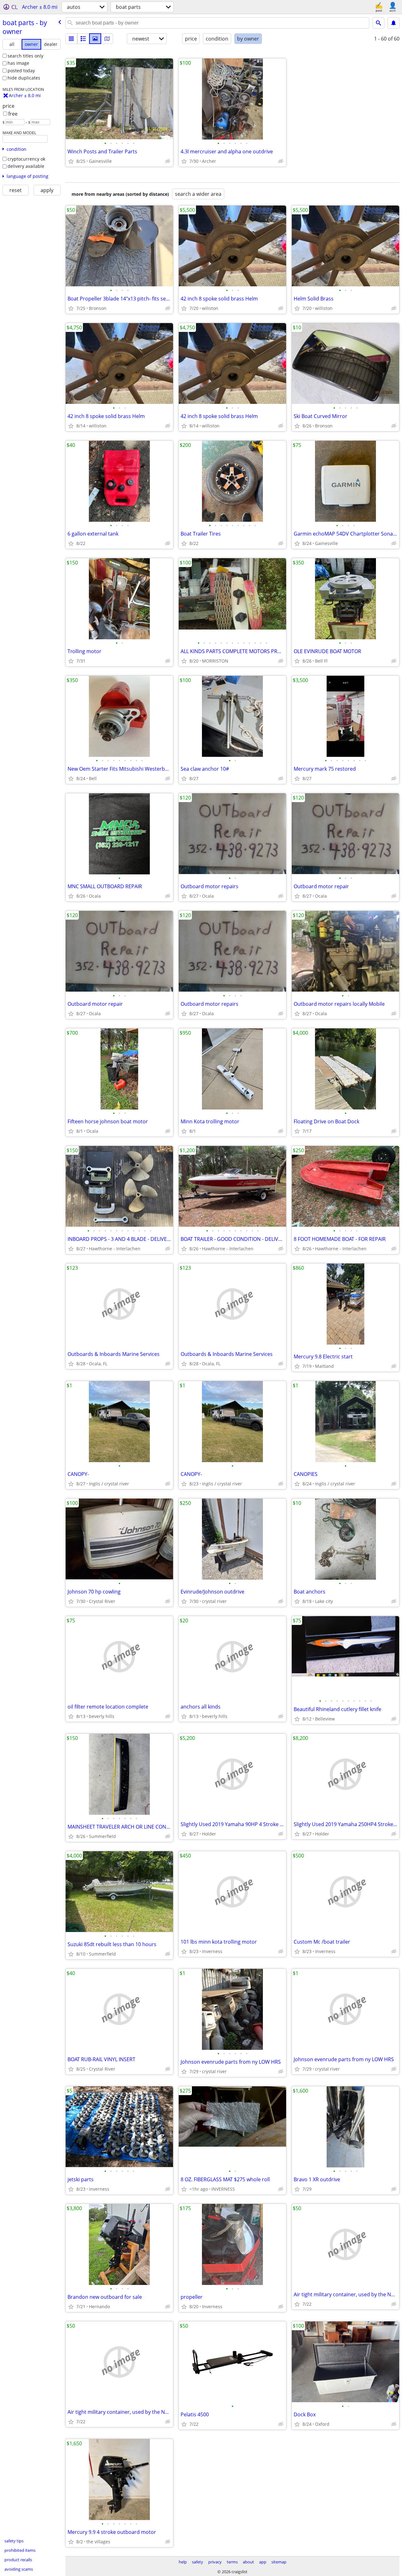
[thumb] (83, 39)
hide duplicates (24, 78)
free (13, 114)
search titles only (25, 56)
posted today (21, 71)
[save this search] (394, 23)
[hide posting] (168, 161)
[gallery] (95, 39)
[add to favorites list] (71, 161)
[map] (107, 39)
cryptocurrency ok (26, 159)
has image (18, 63)
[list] (71, 39)
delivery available (26, 166)
